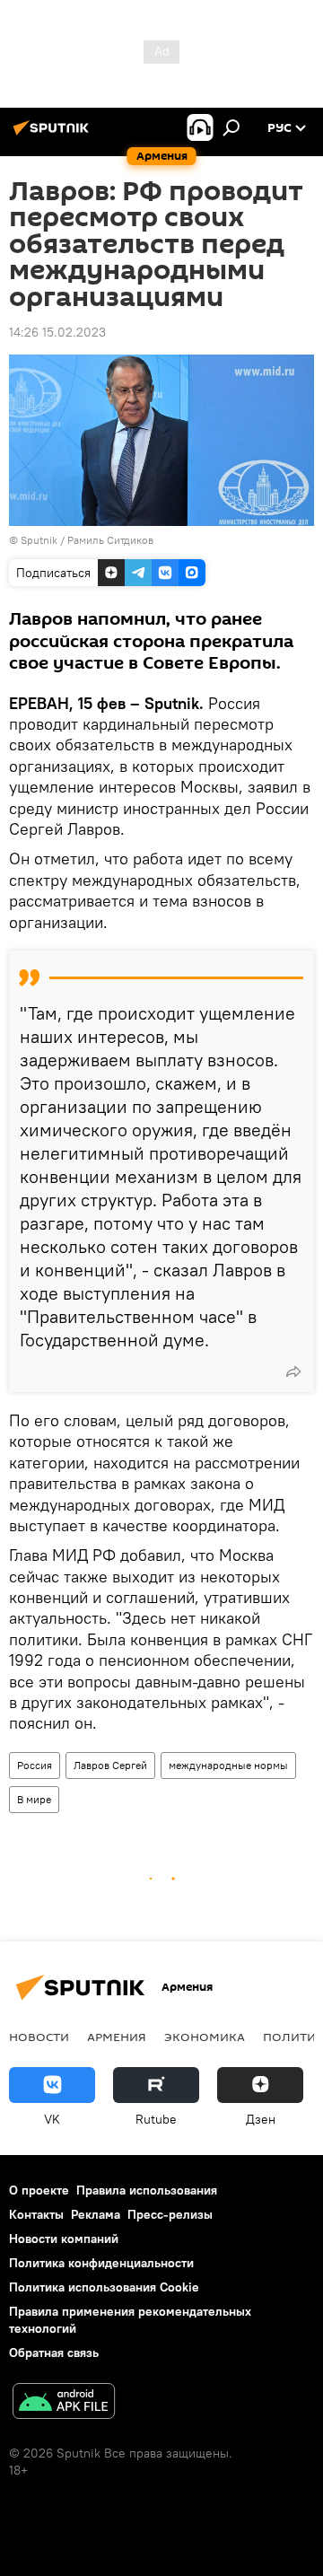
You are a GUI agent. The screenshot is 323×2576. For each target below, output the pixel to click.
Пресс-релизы (170, 2214)
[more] (293, 1371)
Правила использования (147, 2190)
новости (39, 2037)
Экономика (205, 2037)
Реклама (96, 2214)
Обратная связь (54, 2353)
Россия (35, 1765)
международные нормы (228, 1765)
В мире (34, 1799)
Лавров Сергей (110, 1765)
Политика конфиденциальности (101, 2263)
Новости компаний (64, 2239)
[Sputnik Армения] (54, 135)
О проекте (39, 2190)
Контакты (36, 2214)
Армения (117, 2037)
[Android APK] (64, 2403)
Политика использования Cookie (104, 2287)
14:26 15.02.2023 (57, 332)
